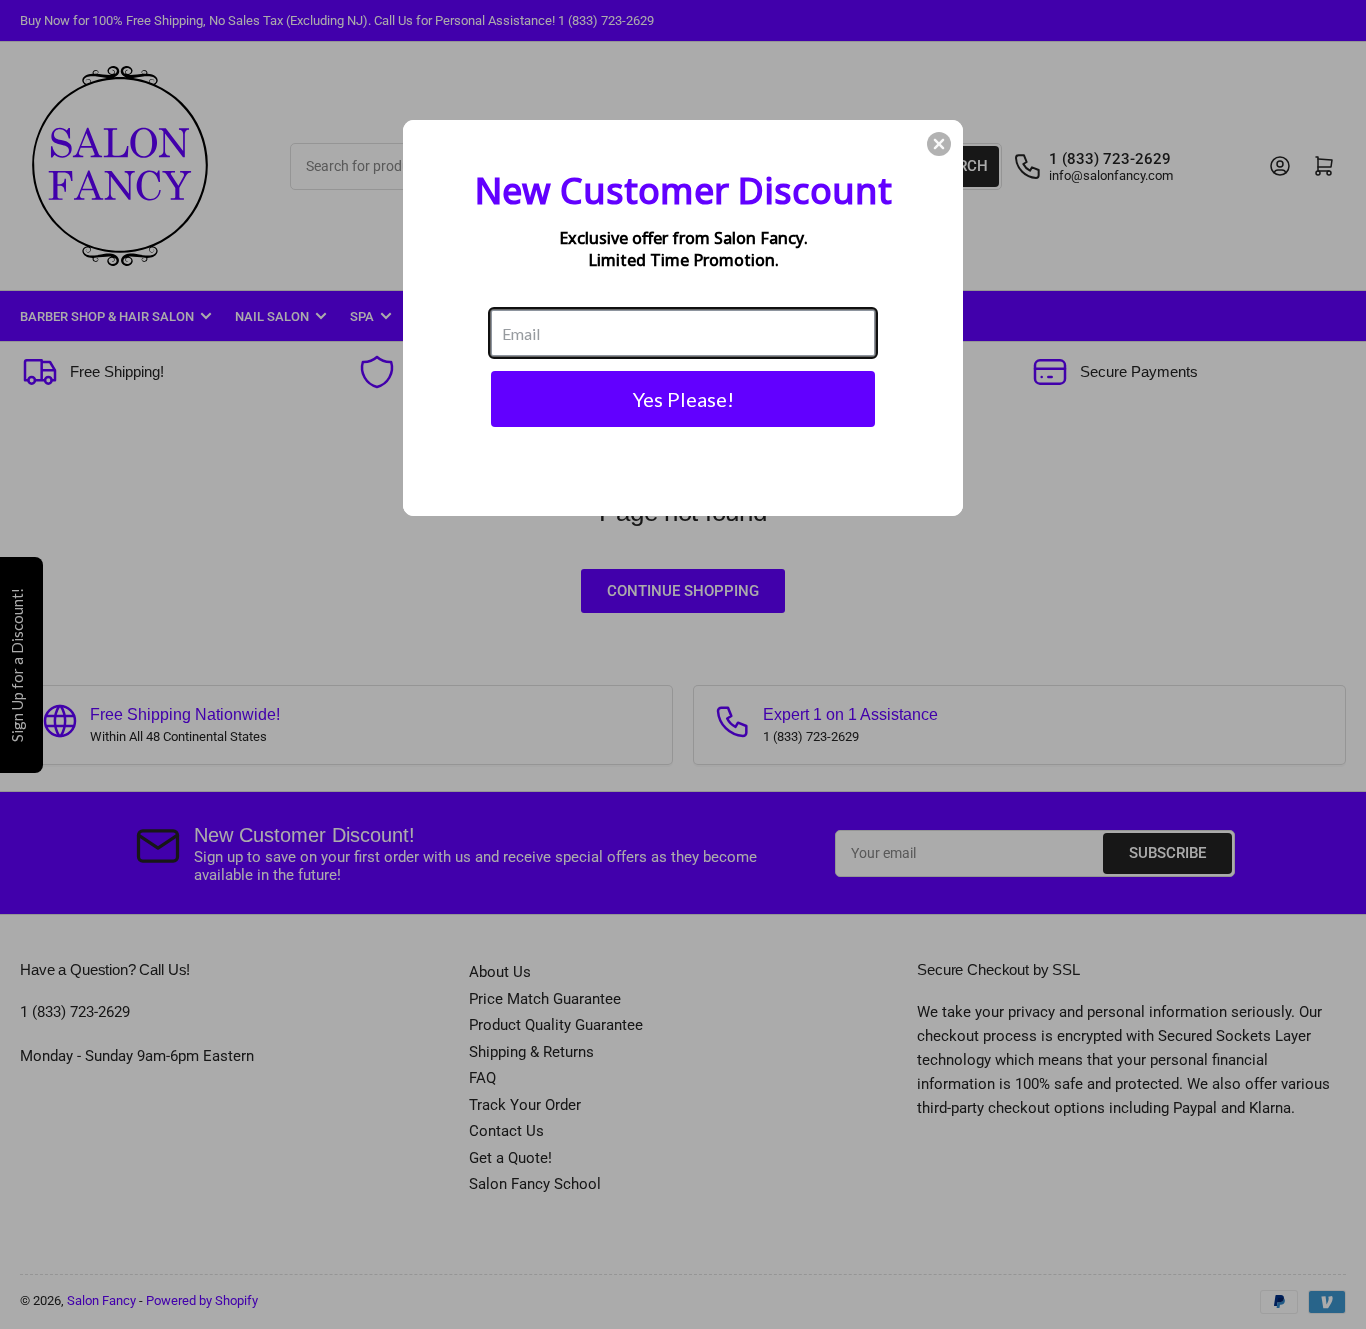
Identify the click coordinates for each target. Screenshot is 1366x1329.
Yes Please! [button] (683, 399)
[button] (939, 144)
